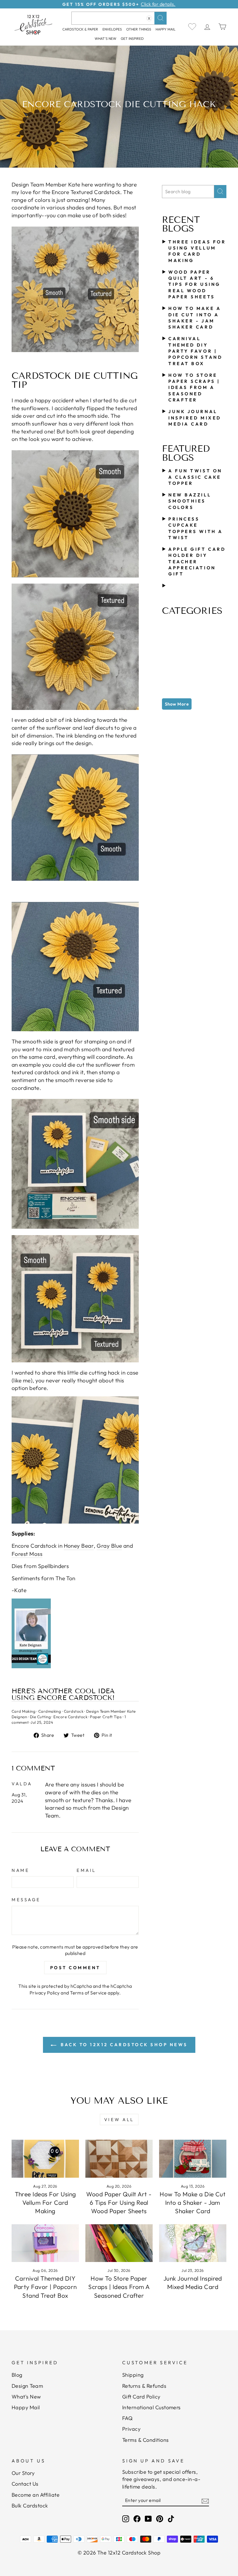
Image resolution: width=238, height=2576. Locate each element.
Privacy (131, 2429)
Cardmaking (50, 1711)
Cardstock (74, 1711)
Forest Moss (27, 1554)
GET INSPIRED (132, 38)
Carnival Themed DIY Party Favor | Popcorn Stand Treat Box (195, 351)
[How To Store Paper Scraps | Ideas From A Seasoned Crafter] (119, 2243)
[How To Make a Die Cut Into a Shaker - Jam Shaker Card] (193, 2159)
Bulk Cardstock (30, 2506)
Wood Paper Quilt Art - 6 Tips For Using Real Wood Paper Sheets (194, 284)
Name (20, 1870)
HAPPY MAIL (166, 29)
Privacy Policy (45, 1993)
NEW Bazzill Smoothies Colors (190, 501)
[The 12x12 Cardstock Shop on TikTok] (171, 2519)
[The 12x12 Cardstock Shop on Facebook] (137, 2519)
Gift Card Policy (141, 2397)
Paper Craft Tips (106, 1717)
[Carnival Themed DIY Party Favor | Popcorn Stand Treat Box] (45, 2243)
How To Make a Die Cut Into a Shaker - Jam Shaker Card (193, 2203)
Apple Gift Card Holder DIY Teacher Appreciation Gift (197, 562)
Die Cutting (40, 1717)
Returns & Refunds (144, 2386)
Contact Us (25, 2484)
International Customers (152, 2407)
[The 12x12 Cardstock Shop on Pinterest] (160, 2519)
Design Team (27, 2386)
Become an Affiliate (36, 2495)
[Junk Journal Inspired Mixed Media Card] (193, 2243)
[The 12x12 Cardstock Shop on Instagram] (126, 2519)
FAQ (127, 2418)
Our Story (23, 2473)
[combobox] (119, 18)
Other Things (139, 29)
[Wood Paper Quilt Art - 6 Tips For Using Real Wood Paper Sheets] (119, 2159)
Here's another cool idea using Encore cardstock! (63, 1695)
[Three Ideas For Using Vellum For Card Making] (45, 2159)
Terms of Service (88, 1993)
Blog (17, 2375)
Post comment (75, 1968)
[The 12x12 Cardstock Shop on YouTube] (148, 2519)
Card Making (24, 1711)
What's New (106, 38)
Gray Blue (109, 1546)
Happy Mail (26, 2407)
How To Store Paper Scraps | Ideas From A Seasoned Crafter (194, 388)
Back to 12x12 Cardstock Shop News (123, 2045)
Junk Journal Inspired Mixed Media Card (195, 418)
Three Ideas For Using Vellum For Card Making (45, 2203)
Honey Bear (79, 1546)
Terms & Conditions (146, 2440)
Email (86, 1870)
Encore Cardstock (70, 1717)
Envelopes (112, 29)
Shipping (133, 2375)
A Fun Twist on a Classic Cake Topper (195, 477)
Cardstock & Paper (80, 29)
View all (119, 2120)
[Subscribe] (205, 2500)
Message (26, 1900)
